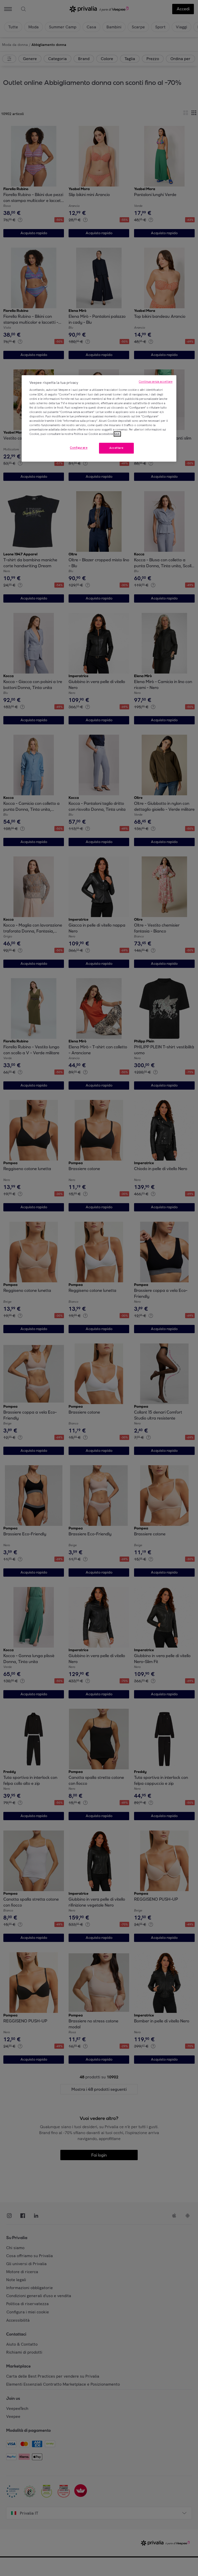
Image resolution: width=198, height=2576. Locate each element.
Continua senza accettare (156, 382)
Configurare (79, 448)
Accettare (116, 448)
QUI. (117, 434)
